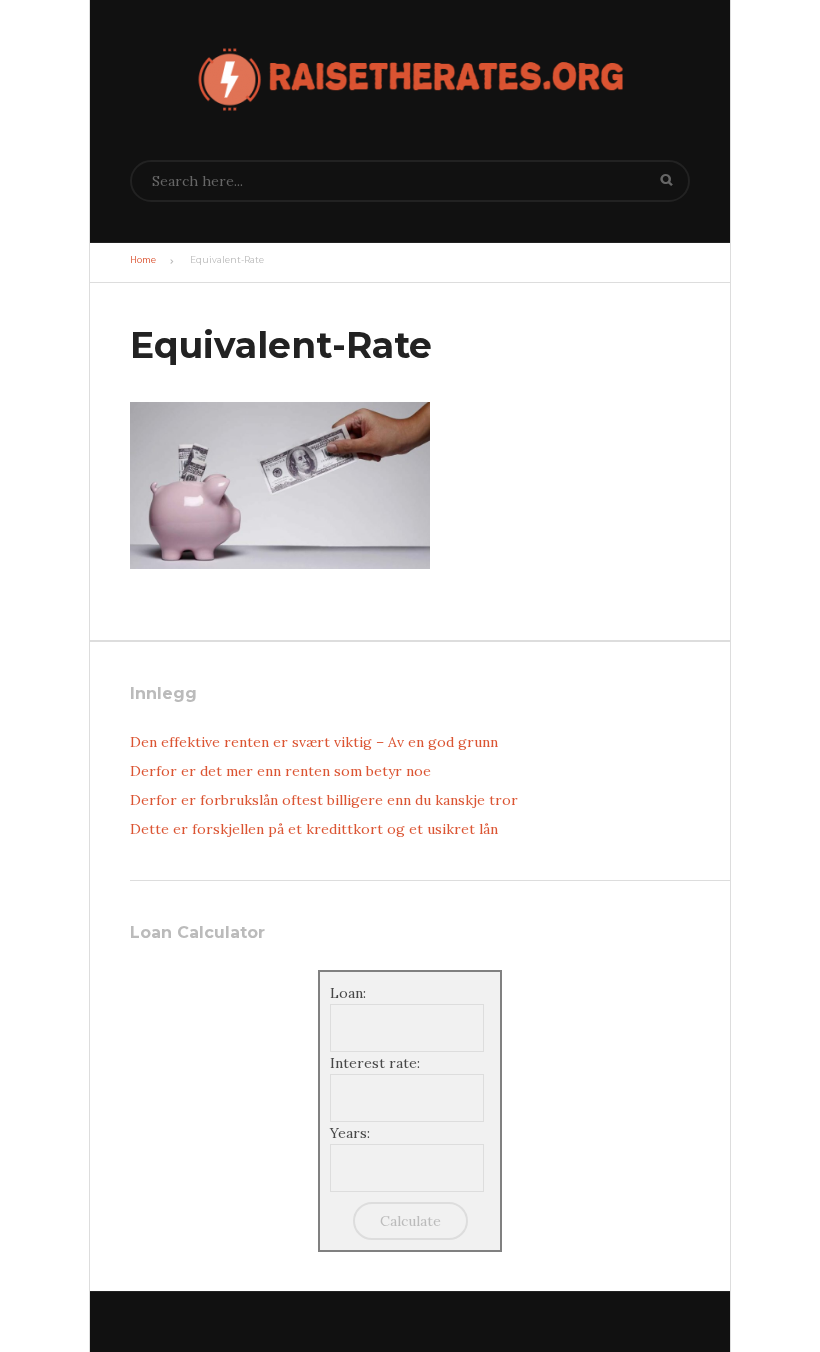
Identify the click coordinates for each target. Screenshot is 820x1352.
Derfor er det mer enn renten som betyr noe (280, 771)
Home (143, 260)
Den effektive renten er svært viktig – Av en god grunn (314, 742)
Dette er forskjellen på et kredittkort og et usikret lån (314, 829)
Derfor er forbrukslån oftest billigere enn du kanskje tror (324, 800)
